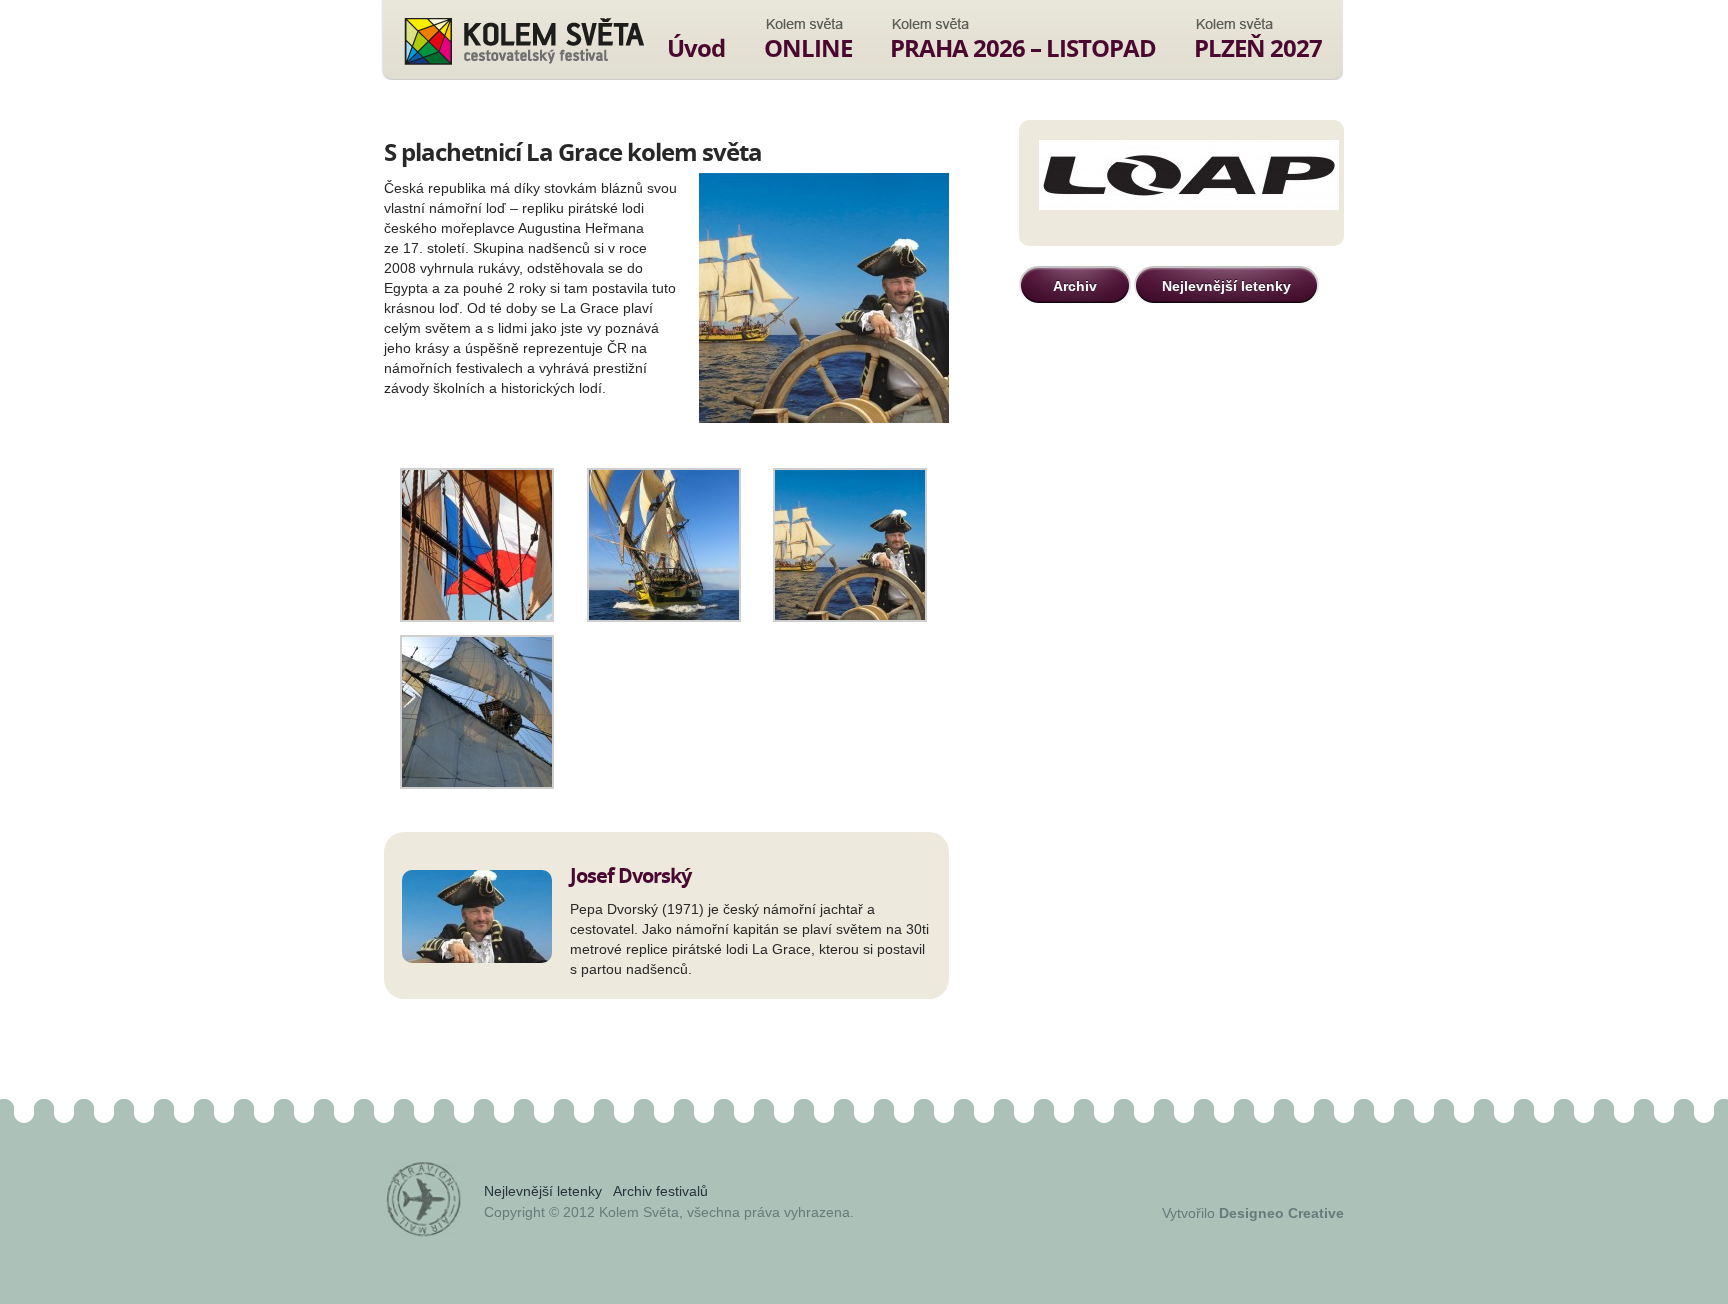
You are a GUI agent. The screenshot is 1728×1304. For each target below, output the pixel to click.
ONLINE (808, 47)
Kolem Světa (523, 41)
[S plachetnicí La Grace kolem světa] (824, 299)
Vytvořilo (1253, 1213)
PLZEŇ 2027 (1258, 47)
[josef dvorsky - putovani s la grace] (850, 617)
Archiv (1075, 286)
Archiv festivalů (660, 1191)
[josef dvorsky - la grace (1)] (477, 784)
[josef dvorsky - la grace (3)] (664, 617)
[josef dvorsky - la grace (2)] (477, 617)
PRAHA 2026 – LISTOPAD (1023, 47)
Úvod (696, 47)
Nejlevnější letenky (1226, 286)
